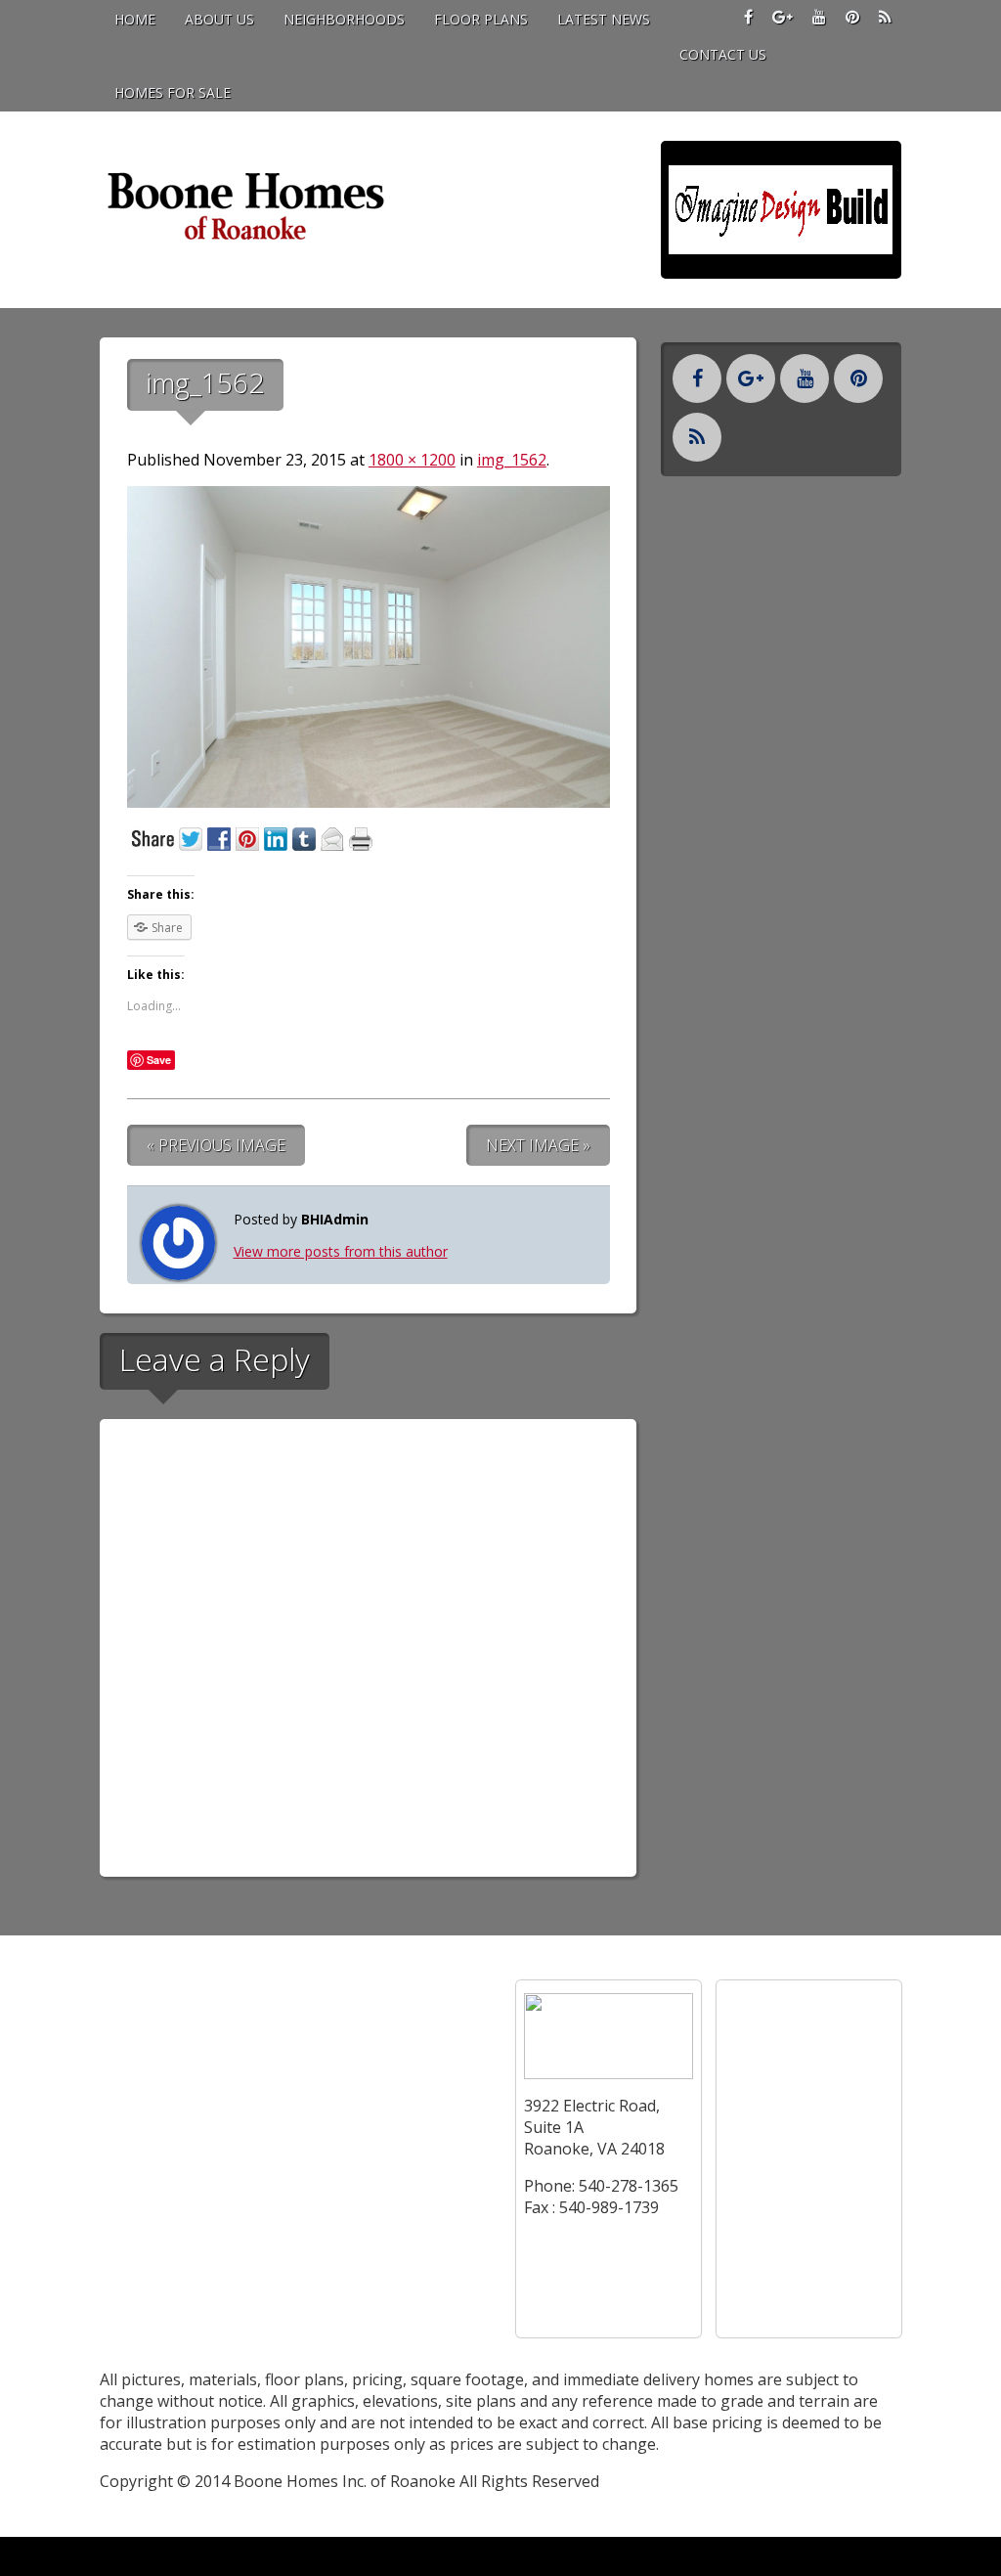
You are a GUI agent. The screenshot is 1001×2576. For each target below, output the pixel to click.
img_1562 (512, 460)
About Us (219, 19)
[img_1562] (369, 802)
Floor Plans (481, 19)
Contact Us (723, 54)
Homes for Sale (173, 92)
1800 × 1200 (412, 460)
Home (135, 19)
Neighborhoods (344, 19)
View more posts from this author (341, 1251)
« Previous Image (216, 1145)
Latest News (604, 19)
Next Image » (538, 1145)
